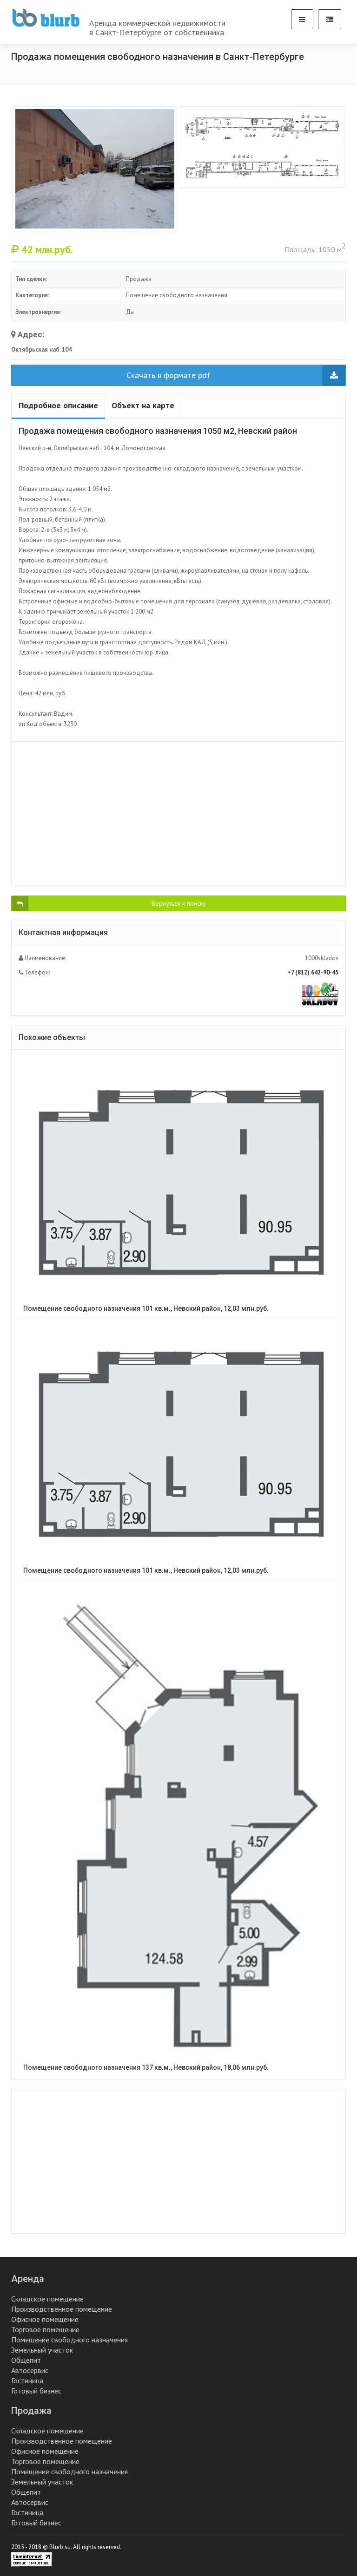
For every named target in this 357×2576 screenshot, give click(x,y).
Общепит (26, 2360)
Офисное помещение (45, 2319)
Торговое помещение (45, 2329)
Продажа (31, 2411)
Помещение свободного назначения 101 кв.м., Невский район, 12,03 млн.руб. (146, 1308)
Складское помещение (47, 2299)
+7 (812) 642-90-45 (313, 972)
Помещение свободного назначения (69, 2340)
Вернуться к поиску (179, 903)
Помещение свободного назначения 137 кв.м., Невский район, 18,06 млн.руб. (146, 2067)
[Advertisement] (178, 814)
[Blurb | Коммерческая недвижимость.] (46, 18)
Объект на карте (143, 405)
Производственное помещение (62, 2309)
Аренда (28, 2279)
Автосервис (30, 2370)
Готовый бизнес (36, 2391)
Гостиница (27, 2380)
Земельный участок (42, 2350)
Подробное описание (58, 405)
